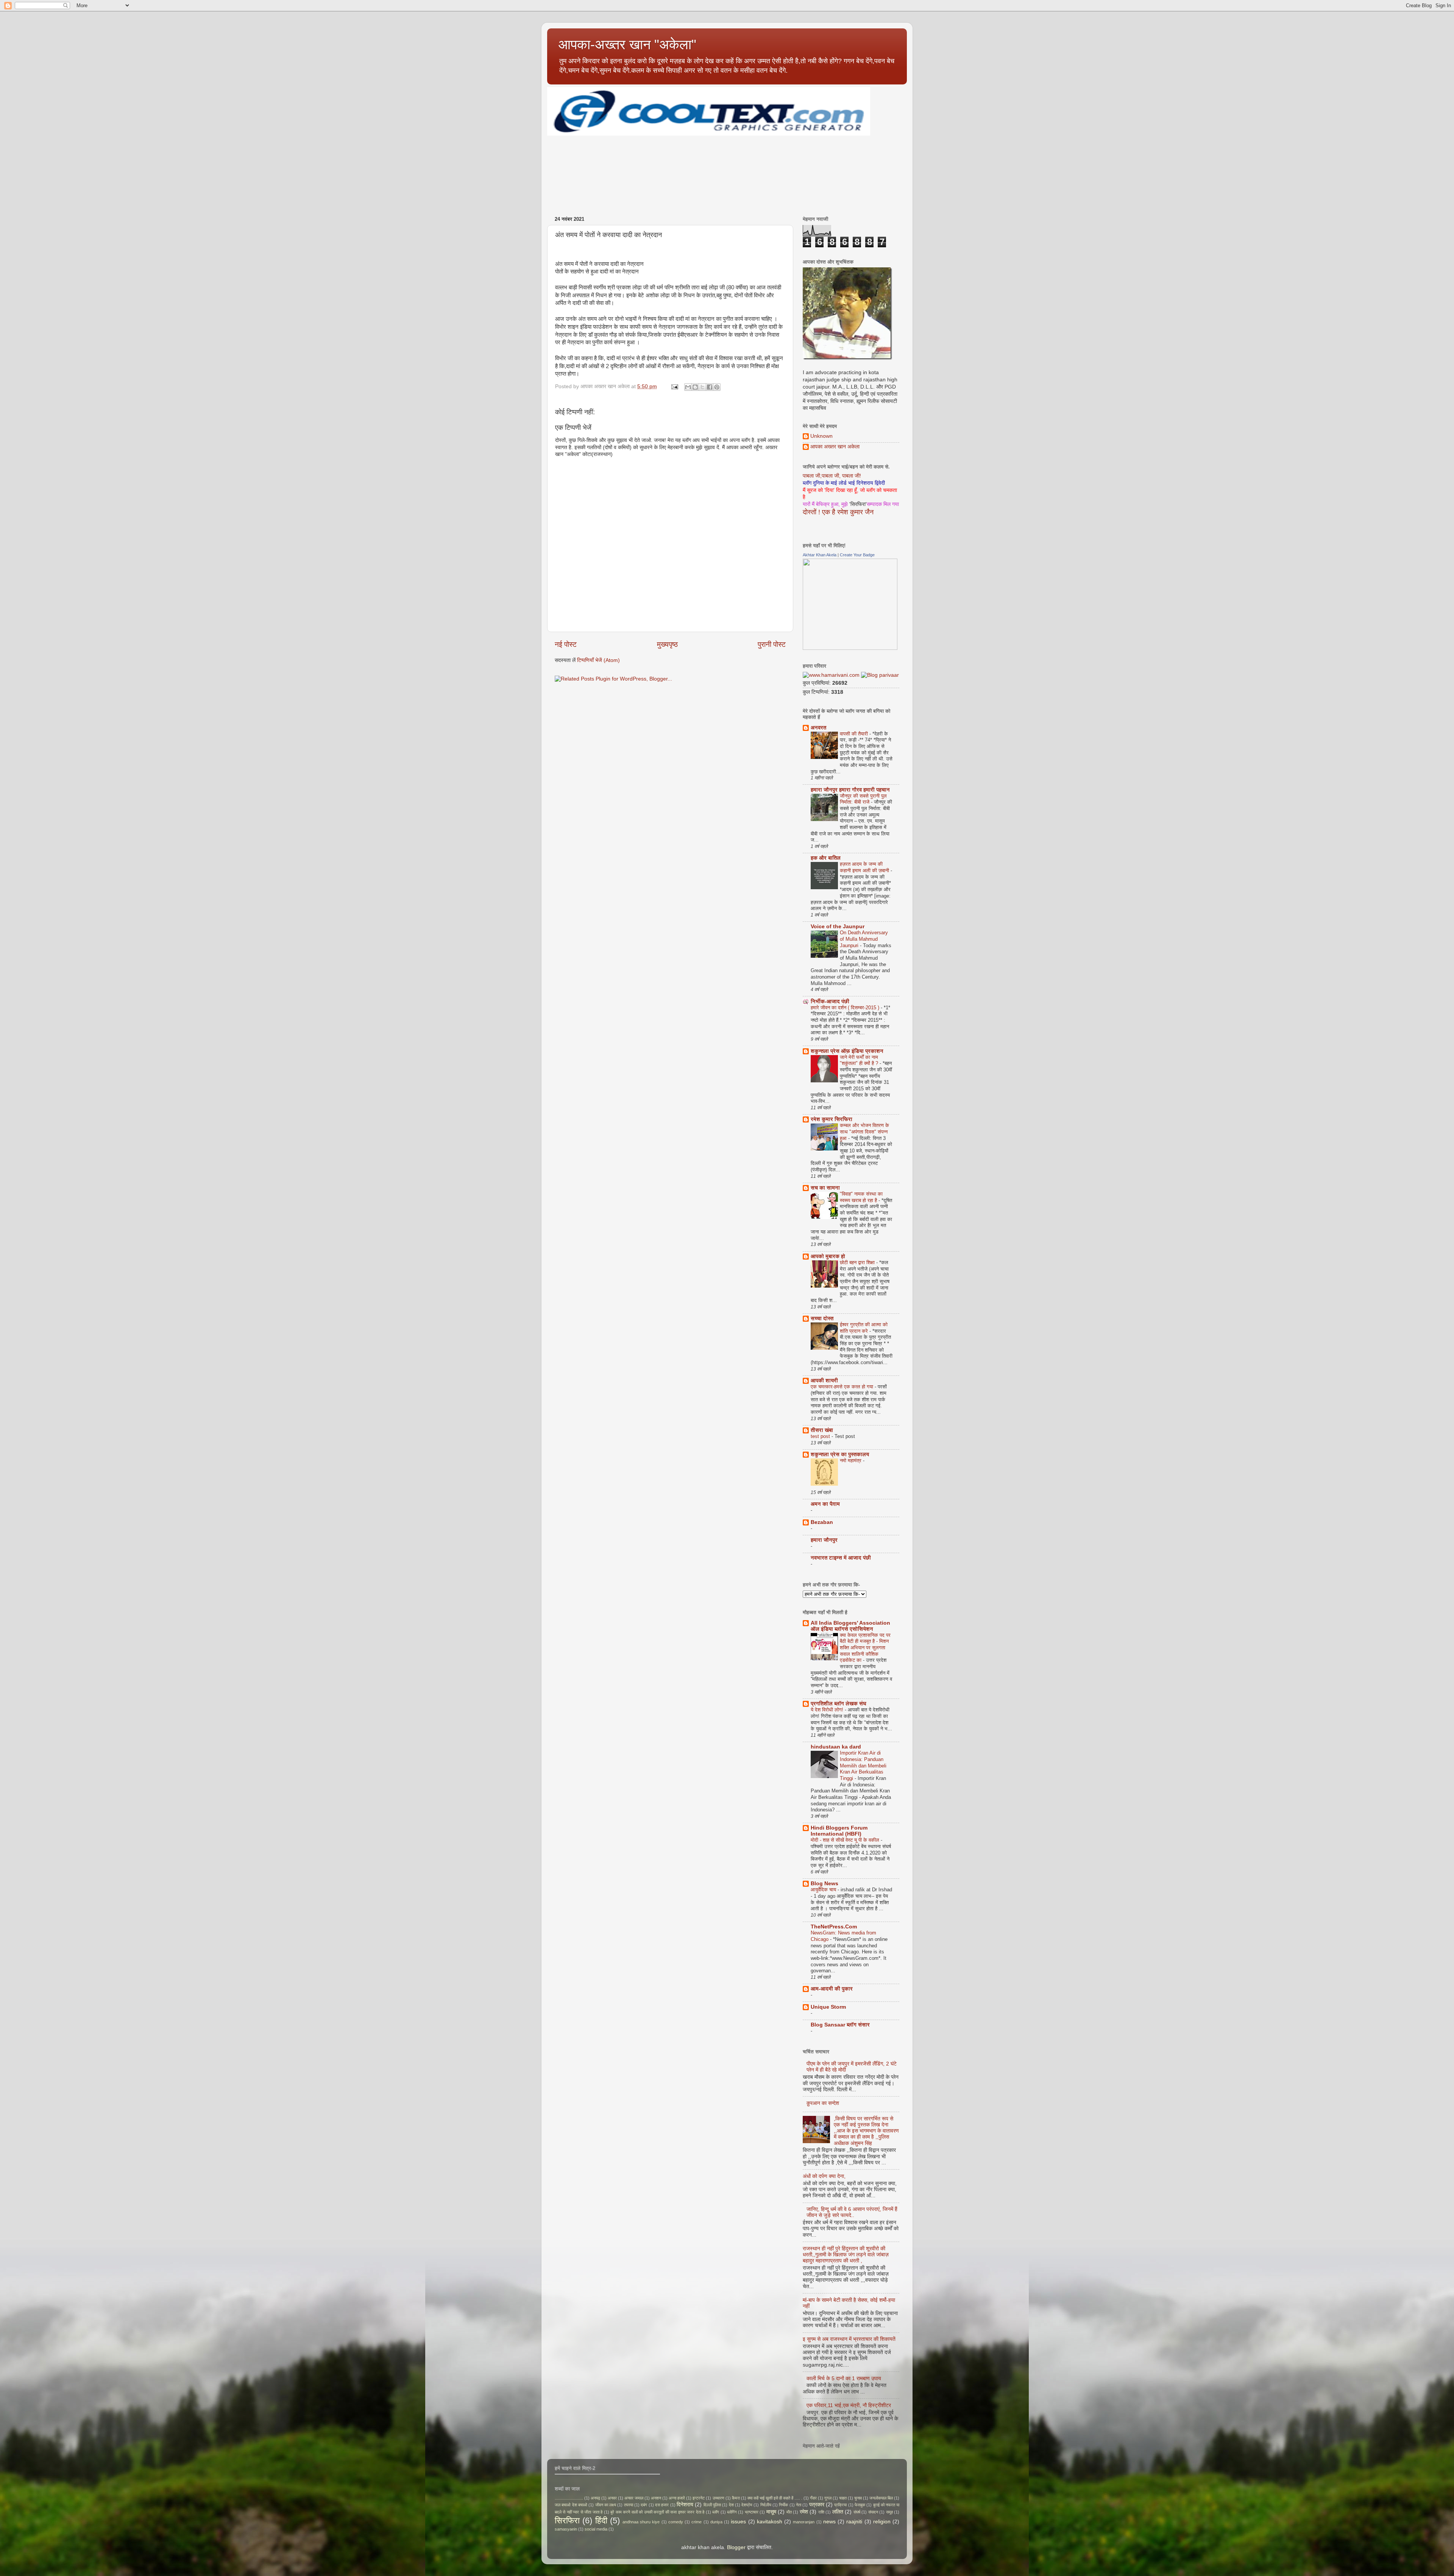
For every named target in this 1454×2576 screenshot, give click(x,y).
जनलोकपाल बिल (881, 2498)
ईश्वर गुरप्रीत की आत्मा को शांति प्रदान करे (864, 1328)
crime (697, 2522)
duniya (716, 2522)
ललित (838, 2512)
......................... (569, 2498)
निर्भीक (783, 2505)
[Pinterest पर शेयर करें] (717, 387)
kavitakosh (770, 2522)
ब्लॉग (716, 2512)
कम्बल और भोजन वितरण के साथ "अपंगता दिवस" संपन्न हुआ (864, 1132)
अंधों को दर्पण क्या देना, (824, 2176)
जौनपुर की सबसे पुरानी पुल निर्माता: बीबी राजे (863, 799)
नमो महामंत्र (851, 1461)
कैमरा (736, 2498)
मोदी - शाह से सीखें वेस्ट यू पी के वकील (846, 1840)
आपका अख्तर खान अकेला (835, 447)
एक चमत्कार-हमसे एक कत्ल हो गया (843, 1387)
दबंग (644, 2505)
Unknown (821, 436)
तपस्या (629, 2505)
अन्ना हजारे (677, 2498)
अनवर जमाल (634, 2498)
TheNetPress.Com (834, 1927)
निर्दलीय (766, 2505)
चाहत (843, 2498)
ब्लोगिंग (732, 2512)
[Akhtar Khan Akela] (850, 648)
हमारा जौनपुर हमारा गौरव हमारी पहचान (850, 790)
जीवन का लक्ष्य (606, 2505)
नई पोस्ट (566, 644)
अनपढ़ (595, 2498)
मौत (789, 2512)
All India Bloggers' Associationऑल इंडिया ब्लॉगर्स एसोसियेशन (850, 1626)
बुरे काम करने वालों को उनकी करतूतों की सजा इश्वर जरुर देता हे (657, 2512)
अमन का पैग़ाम (825, 1504)
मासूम (771, 2512)
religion (882, 2522)
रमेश (804, 2512)
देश (731, 2505)
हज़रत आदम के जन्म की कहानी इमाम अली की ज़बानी (865, 867)
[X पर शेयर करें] (702, 387)
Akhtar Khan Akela (820, 555)
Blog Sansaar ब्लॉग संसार (840, 2025)
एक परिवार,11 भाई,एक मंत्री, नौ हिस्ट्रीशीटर (849, 2405)
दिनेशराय (685, 2505)
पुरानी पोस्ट (772, 644)
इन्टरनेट (699, 2498)
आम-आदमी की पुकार (832, 1989)
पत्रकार (817, 2505)
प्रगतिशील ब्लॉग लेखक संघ (839, 1704)
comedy (676, 2522)
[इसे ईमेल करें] (688, 387)
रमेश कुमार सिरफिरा (832, 1119)
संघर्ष (857, 2512)
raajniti (854, 2522)
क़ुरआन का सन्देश (823, 2103)
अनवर (612, 2498)
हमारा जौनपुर (824, 1540)
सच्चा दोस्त (822, 1318)
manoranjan (804, 2522)
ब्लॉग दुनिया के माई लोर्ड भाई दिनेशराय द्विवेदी (844, 483)
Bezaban (822, 1522)
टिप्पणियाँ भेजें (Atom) (598, 660)
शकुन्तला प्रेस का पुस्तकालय (840, 1454)
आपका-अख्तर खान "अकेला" (627, 44)
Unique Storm (828, 2007)
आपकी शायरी (824, 1381)
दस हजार (662, 2505)
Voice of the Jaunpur (838, 927)
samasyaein (566, 2529)
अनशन (656, 2498)
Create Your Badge (857, 555)
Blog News (825, 1884)
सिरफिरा (567, 2521)
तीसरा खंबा (822, 1430)
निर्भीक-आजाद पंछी (830, 1002)
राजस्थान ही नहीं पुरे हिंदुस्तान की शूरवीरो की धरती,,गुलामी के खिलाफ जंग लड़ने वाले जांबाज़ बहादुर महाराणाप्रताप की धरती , (846, 2255)
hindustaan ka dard (836, 1747)
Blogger (736, 2547)
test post (821, 1436)
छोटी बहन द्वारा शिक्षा (858, 1262)
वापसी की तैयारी (855, 734)
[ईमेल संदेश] (674, 386)
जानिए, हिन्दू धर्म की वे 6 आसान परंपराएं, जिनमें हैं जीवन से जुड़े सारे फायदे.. (852, 2212)
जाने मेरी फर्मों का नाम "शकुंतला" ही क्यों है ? (860, 1060)
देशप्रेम (747, 2505)
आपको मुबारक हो (828, 1256)
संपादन (873, 2512)
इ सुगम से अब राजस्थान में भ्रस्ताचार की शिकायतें (849, 2339)
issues (738, 2522)
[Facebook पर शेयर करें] (710, 387)
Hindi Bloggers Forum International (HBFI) (839, 1831)
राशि (821, 2512)
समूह (889, 2512)
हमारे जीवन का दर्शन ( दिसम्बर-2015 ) (846, 1008)
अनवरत (818, 728)
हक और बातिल (826, 858)
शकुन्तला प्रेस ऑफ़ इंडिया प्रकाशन (847, 1051)
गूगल (828, 2498)
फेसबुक (860, 2505)
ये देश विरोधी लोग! (828, 1710)
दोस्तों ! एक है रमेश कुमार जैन (838, 512)
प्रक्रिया (840, 2505)
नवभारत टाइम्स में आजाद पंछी (841, 1558)
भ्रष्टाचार (752, 2512)
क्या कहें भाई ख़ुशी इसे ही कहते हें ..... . (775, 2498)
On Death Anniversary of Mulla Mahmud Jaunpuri (864, 939)
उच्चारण (718, 2498)
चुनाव (858, 2498)
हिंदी (601, 2521)
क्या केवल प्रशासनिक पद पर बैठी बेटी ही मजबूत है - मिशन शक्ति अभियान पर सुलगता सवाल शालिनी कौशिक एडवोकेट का (865, 1648)
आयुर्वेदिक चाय (824, 1890)
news (829, 2522)
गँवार (813, 2498)
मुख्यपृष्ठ (667, 644)
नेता (799, 2505)
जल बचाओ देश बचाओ (571, 2505)
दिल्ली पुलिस (712, 2505)
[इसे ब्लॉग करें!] (695, 387)
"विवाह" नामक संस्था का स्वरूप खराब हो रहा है (861, 1197)
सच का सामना (825, 1188)
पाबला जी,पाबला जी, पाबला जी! (832, 476)
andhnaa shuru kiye (641, 2522)
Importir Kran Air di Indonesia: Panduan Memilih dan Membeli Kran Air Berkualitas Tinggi (863, 1766)
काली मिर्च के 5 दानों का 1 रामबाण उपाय (844, 2379)
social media (596, 2529)
